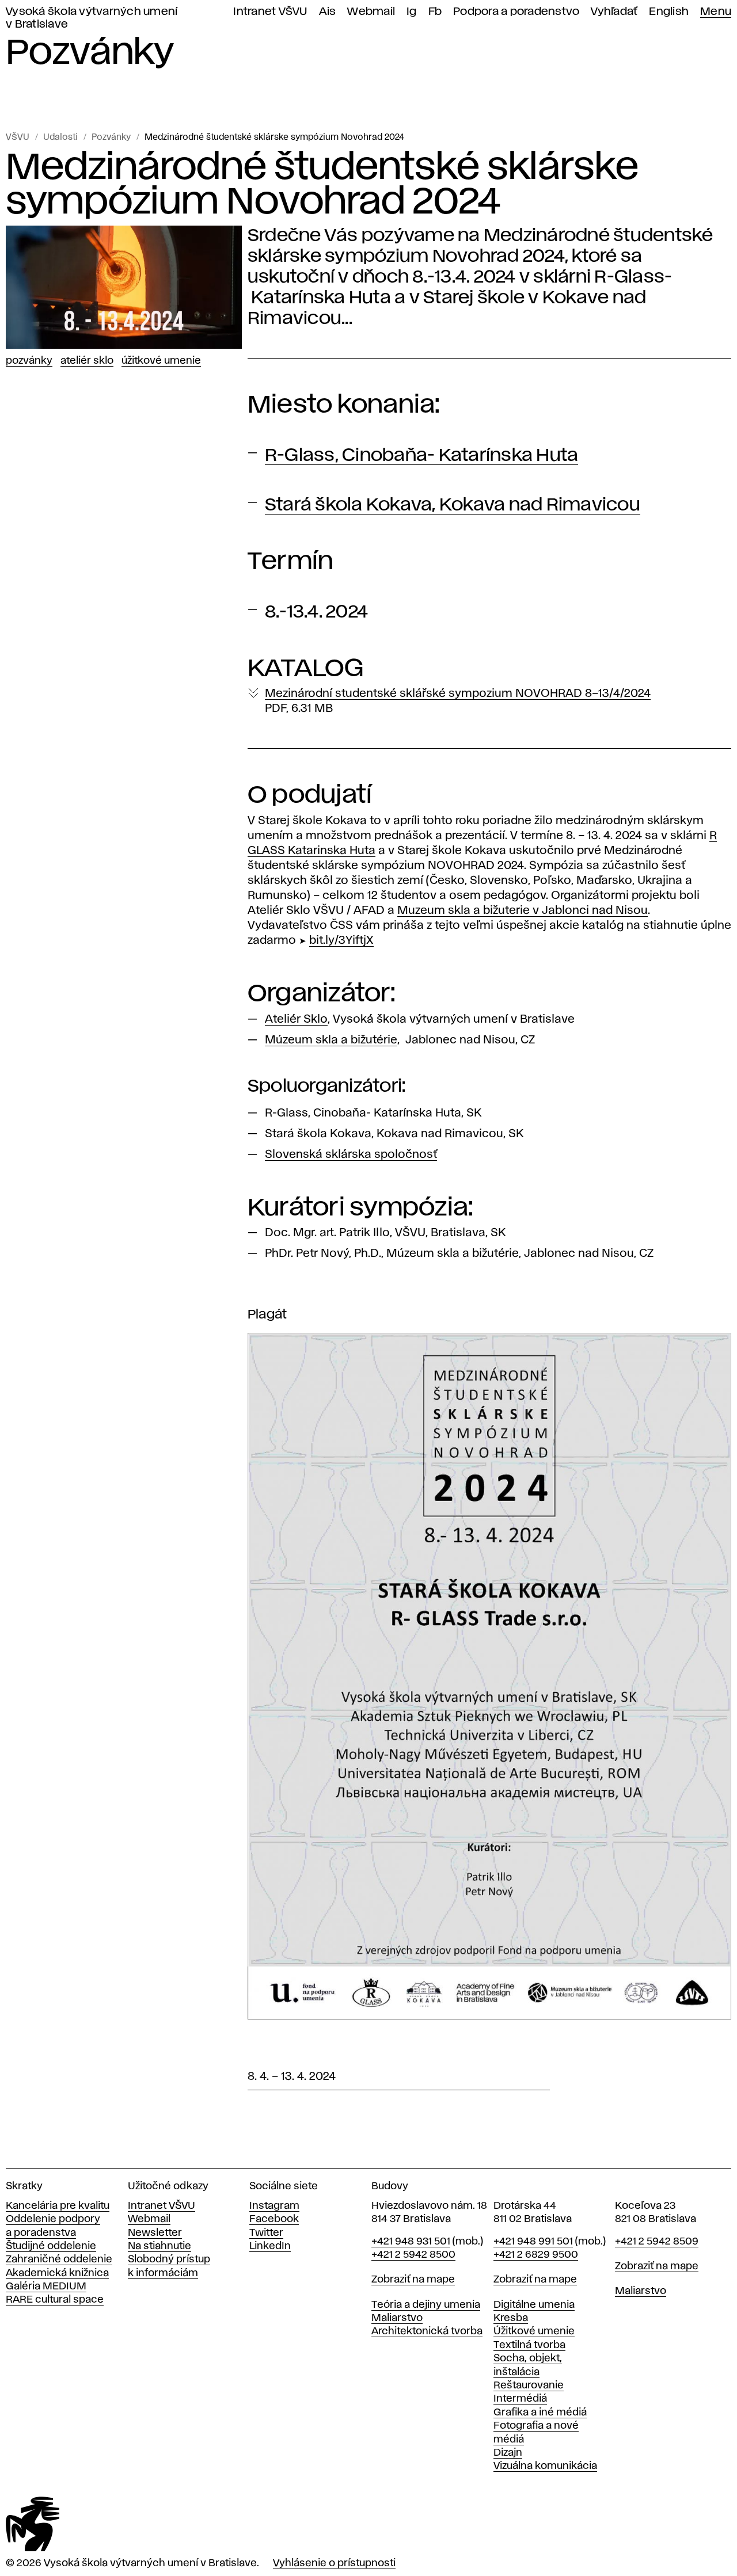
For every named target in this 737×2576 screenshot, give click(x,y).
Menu (716, 12)
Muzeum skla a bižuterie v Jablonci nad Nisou (523, 910)
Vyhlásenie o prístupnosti (334, 2563)
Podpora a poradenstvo (516, 12)
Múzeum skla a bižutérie (331, 1040)
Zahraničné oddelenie (59, 2259)
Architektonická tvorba (427, 2331)
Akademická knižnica (57, 2273)
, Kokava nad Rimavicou (453, 505)
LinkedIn (270, 2246)
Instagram (274, 2206)
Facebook (274, 2219)
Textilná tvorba (529, 2345)
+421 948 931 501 (411, 2242)
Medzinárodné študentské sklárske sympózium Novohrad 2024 (274, 138)
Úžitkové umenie (161, 361)
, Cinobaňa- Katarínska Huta (422, 456)
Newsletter (155, 2233)
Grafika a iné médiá (540, 2413)
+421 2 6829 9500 (536, 2255)
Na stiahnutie (159, 2246)
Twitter (266, 2233)
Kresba (511, 2318)
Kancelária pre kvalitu (58, 2206)
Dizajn (508, 2453)
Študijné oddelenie (51, 2246)
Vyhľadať (614, 12)
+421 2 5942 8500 (413, 2255)
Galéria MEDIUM (46, 2287)
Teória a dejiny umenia (426, 2305)
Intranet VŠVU (270, 12)
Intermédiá (520, 2399)
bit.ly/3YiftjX (341, 940)
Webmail (371, 12)
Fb (435, 12)
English (669, 12)
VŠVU (18, 138)
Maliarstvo (397, 2318)
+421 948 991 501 (533, 2242)
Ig (412, 12)
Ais (328, 12)
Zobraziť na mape (413, 2280)
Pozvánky (111, 138)
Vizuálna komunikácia (545, 2466)
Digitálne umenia (534, 2305)
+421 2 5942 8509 (657, 2242)
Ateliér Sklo (87, 361)
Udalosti (60, 138)
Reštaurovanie (529, 2386)
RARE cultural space (55, 2300)
